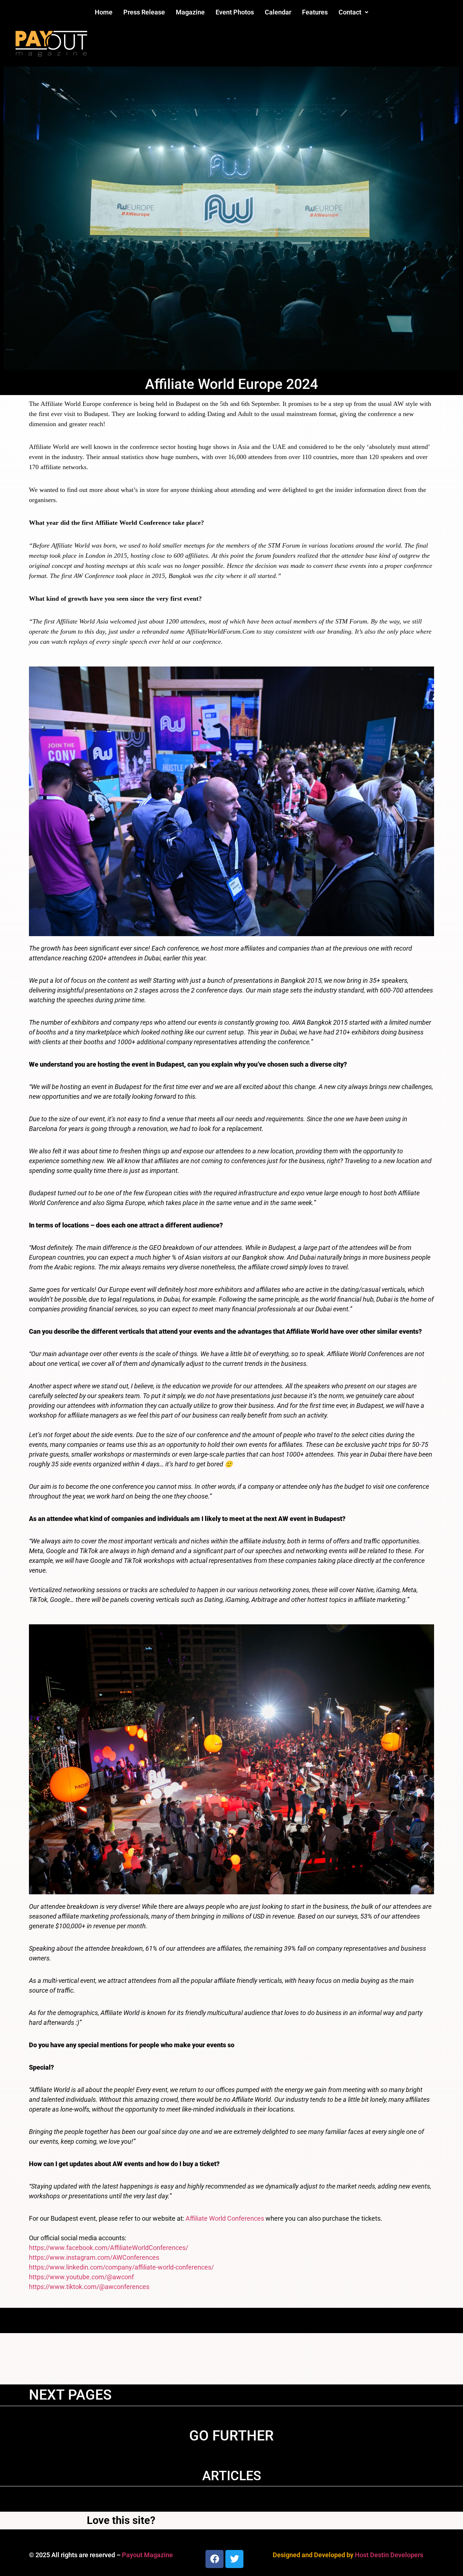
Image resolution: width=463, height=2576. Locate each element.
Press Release (144, 12)
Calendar (278, 12)
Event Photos (235, 12)
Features (315, 12)
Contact (350, 12)
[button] (353, 12)
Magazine (190, 12)
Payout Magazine (147, 2555)
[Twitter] (234, 2559)
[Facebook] (214, 2559)
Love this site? (121, 2520)
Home (104, 12)
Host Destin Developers (389, 2555)
